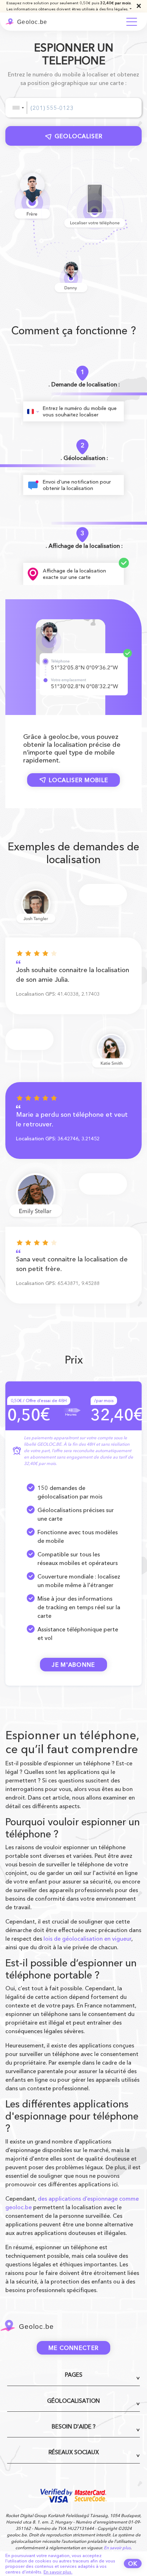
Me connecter (74, 2348)
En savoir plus (117, 2548)
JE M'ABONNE (73, 1665)
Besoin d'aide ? (74, 2427)
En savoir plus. (58, 2572)
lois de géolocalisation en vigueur (87, 1939)
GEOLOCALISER (79, 136)
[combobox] (18, 108)
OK (133, 2564)
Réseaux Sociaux (74, 2452)
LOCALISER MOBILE (79, 780)
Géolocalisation (73, 2401)
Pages (74, 2375)
